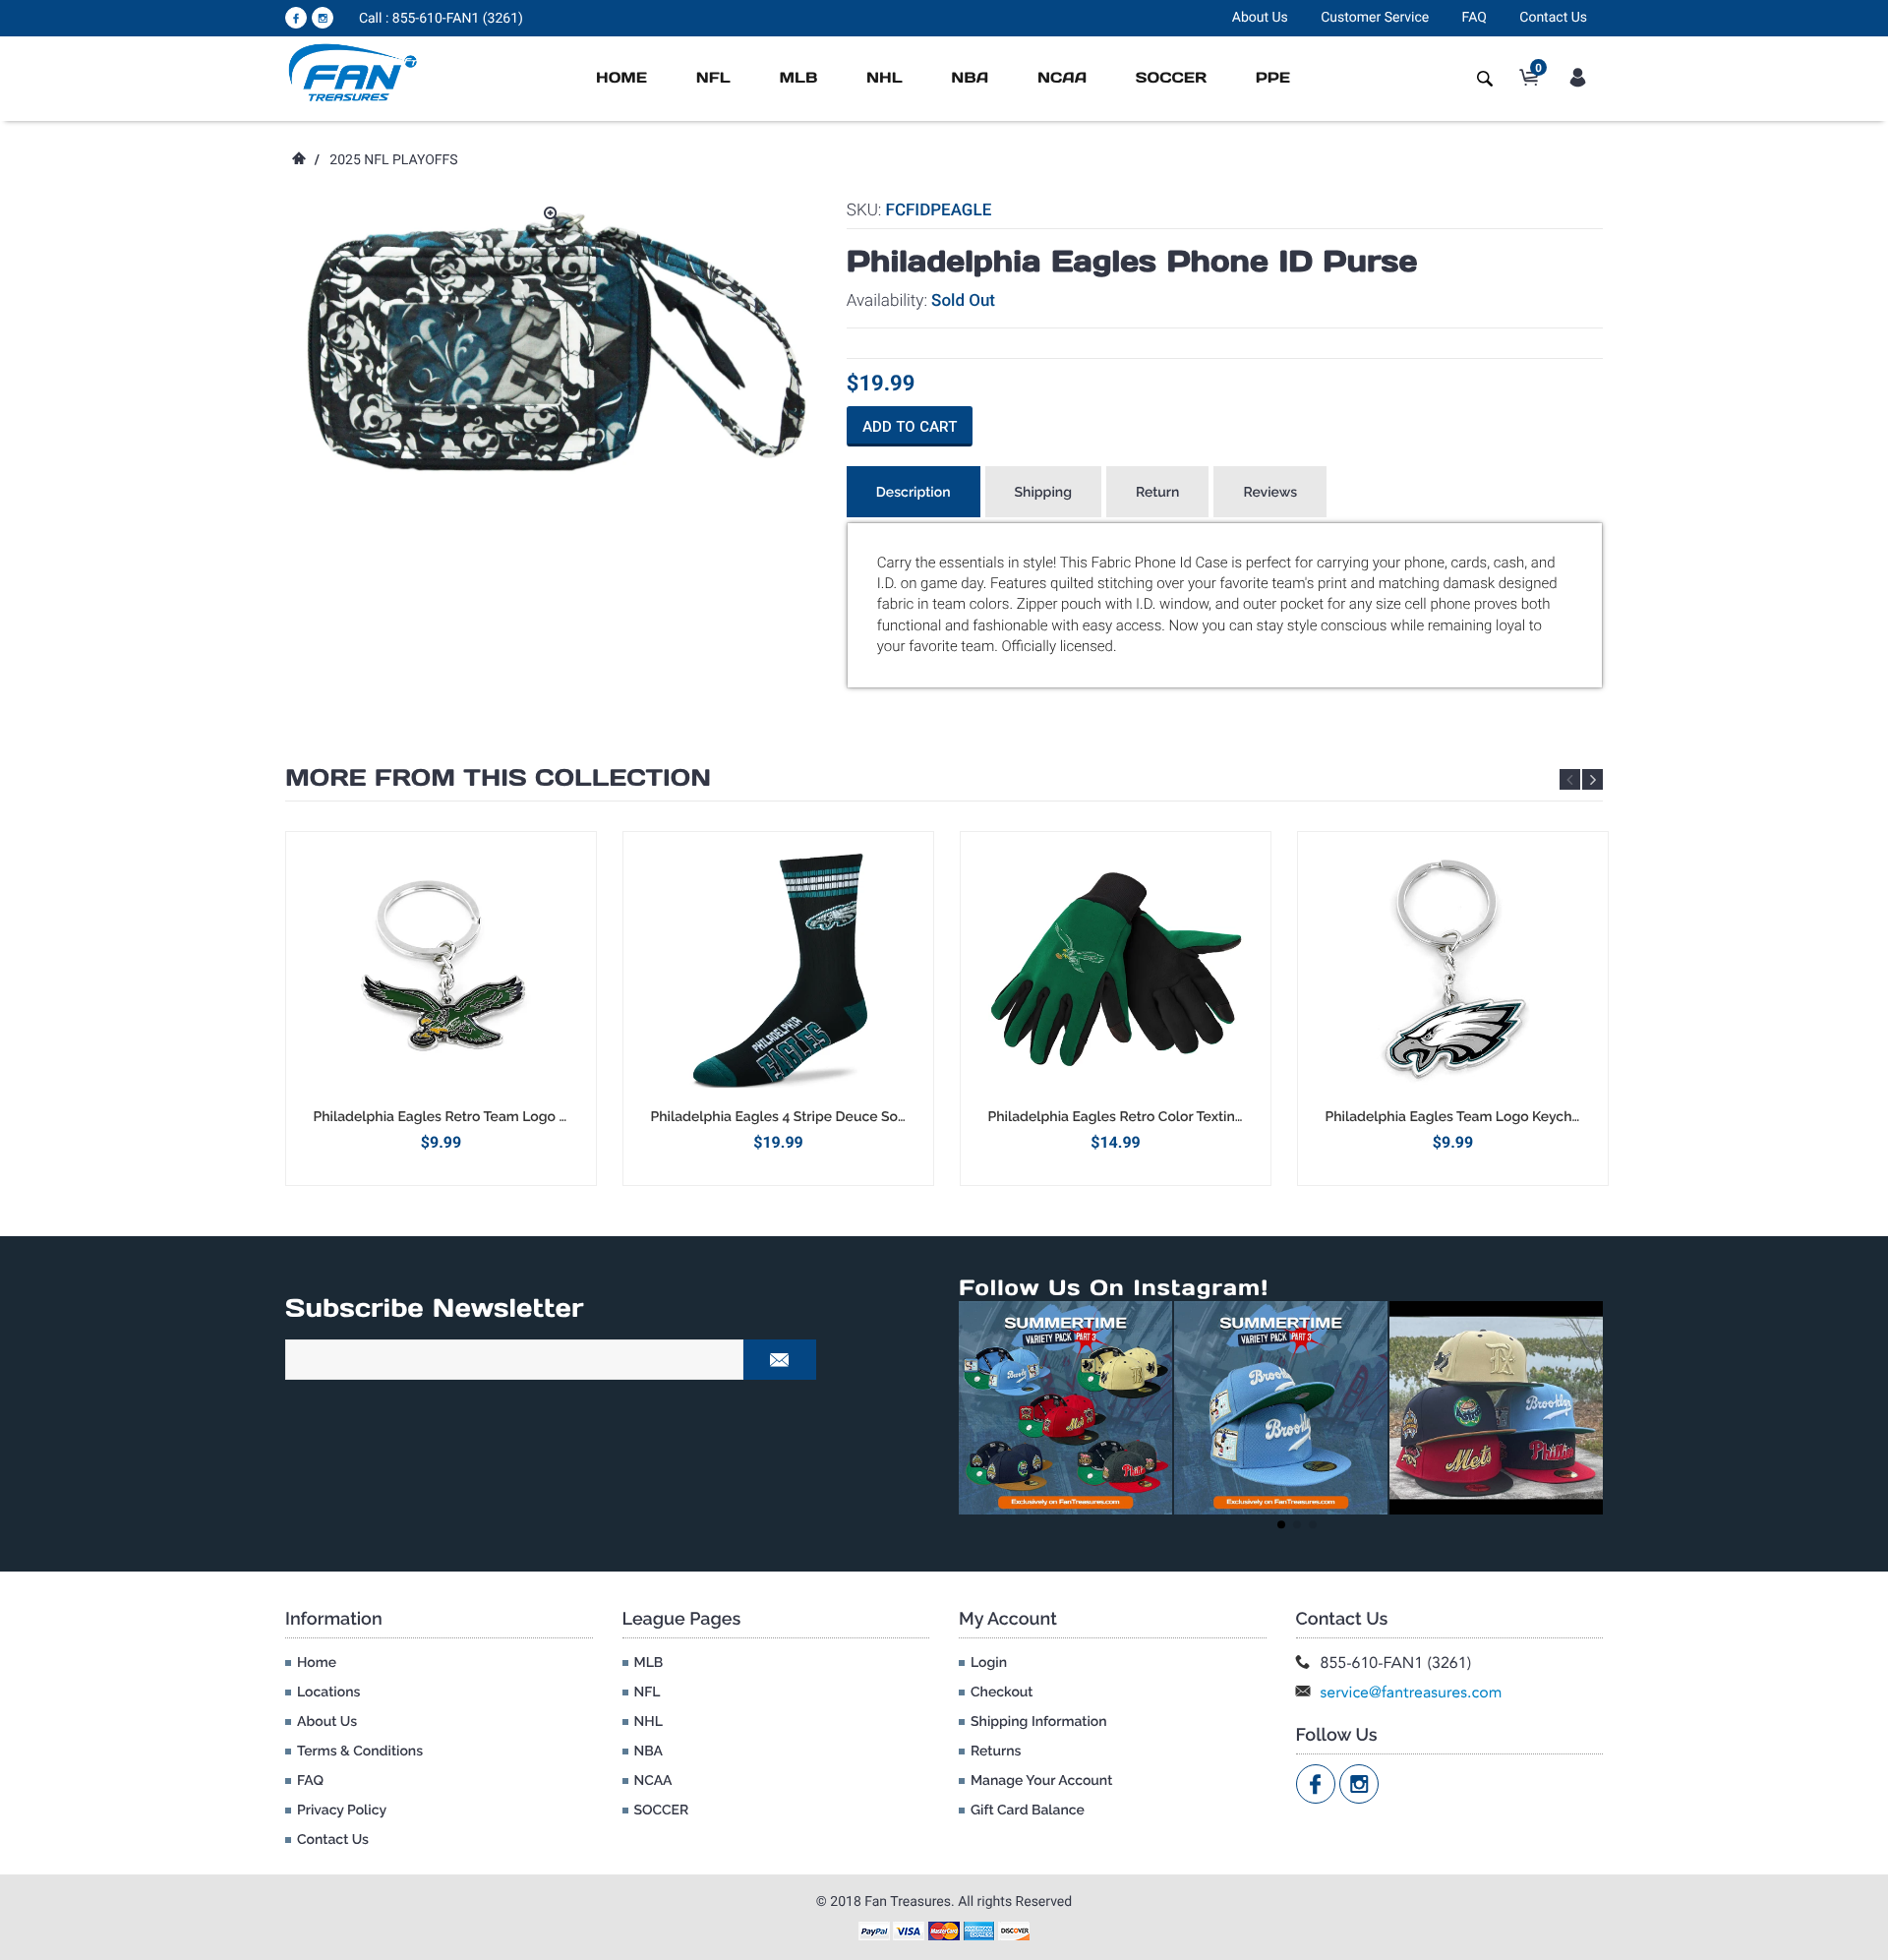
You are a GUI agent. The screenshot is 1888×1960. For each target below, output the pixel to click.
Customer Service (1375, 18)
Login (989, 1663)
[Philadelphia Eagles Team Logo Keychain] (1453, 970)
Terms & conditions (360, 1752)
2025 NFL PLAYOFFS (393, 160)
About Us (1260, 18)
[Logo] (354, 72)
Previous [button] (1570, 779)
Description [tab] (914, 493)
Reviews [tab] (1270, 493)
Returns (996, 1752)
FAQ (1475, 18)
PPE (1273, 78)
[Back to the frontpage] (298, 160)
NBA (970, 78)
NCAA (1062, 78)
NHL (885, 78)
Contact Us (1553, 18)
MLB (798, 78)
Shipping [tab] (1043, 493)
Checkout (1002, 1693)
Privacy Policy (342, 1811)
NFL (713, 78)
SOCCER (1171, 78)
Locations (328, 1693)
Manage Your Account (1041, 1781)
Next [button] (1593, 779)
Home (621, 78)
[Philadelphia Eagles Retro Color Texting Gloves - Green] (1116, 970)
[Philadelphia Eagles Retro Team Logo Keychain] (441, 970)
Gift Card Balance (1028, 1811)
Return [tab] (1158, 493)
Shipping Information (1039, 1722)
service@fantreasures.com (1412, 1692)
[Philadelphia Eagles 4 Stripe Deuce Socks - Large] (778, 970)
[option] (441, 1009)
